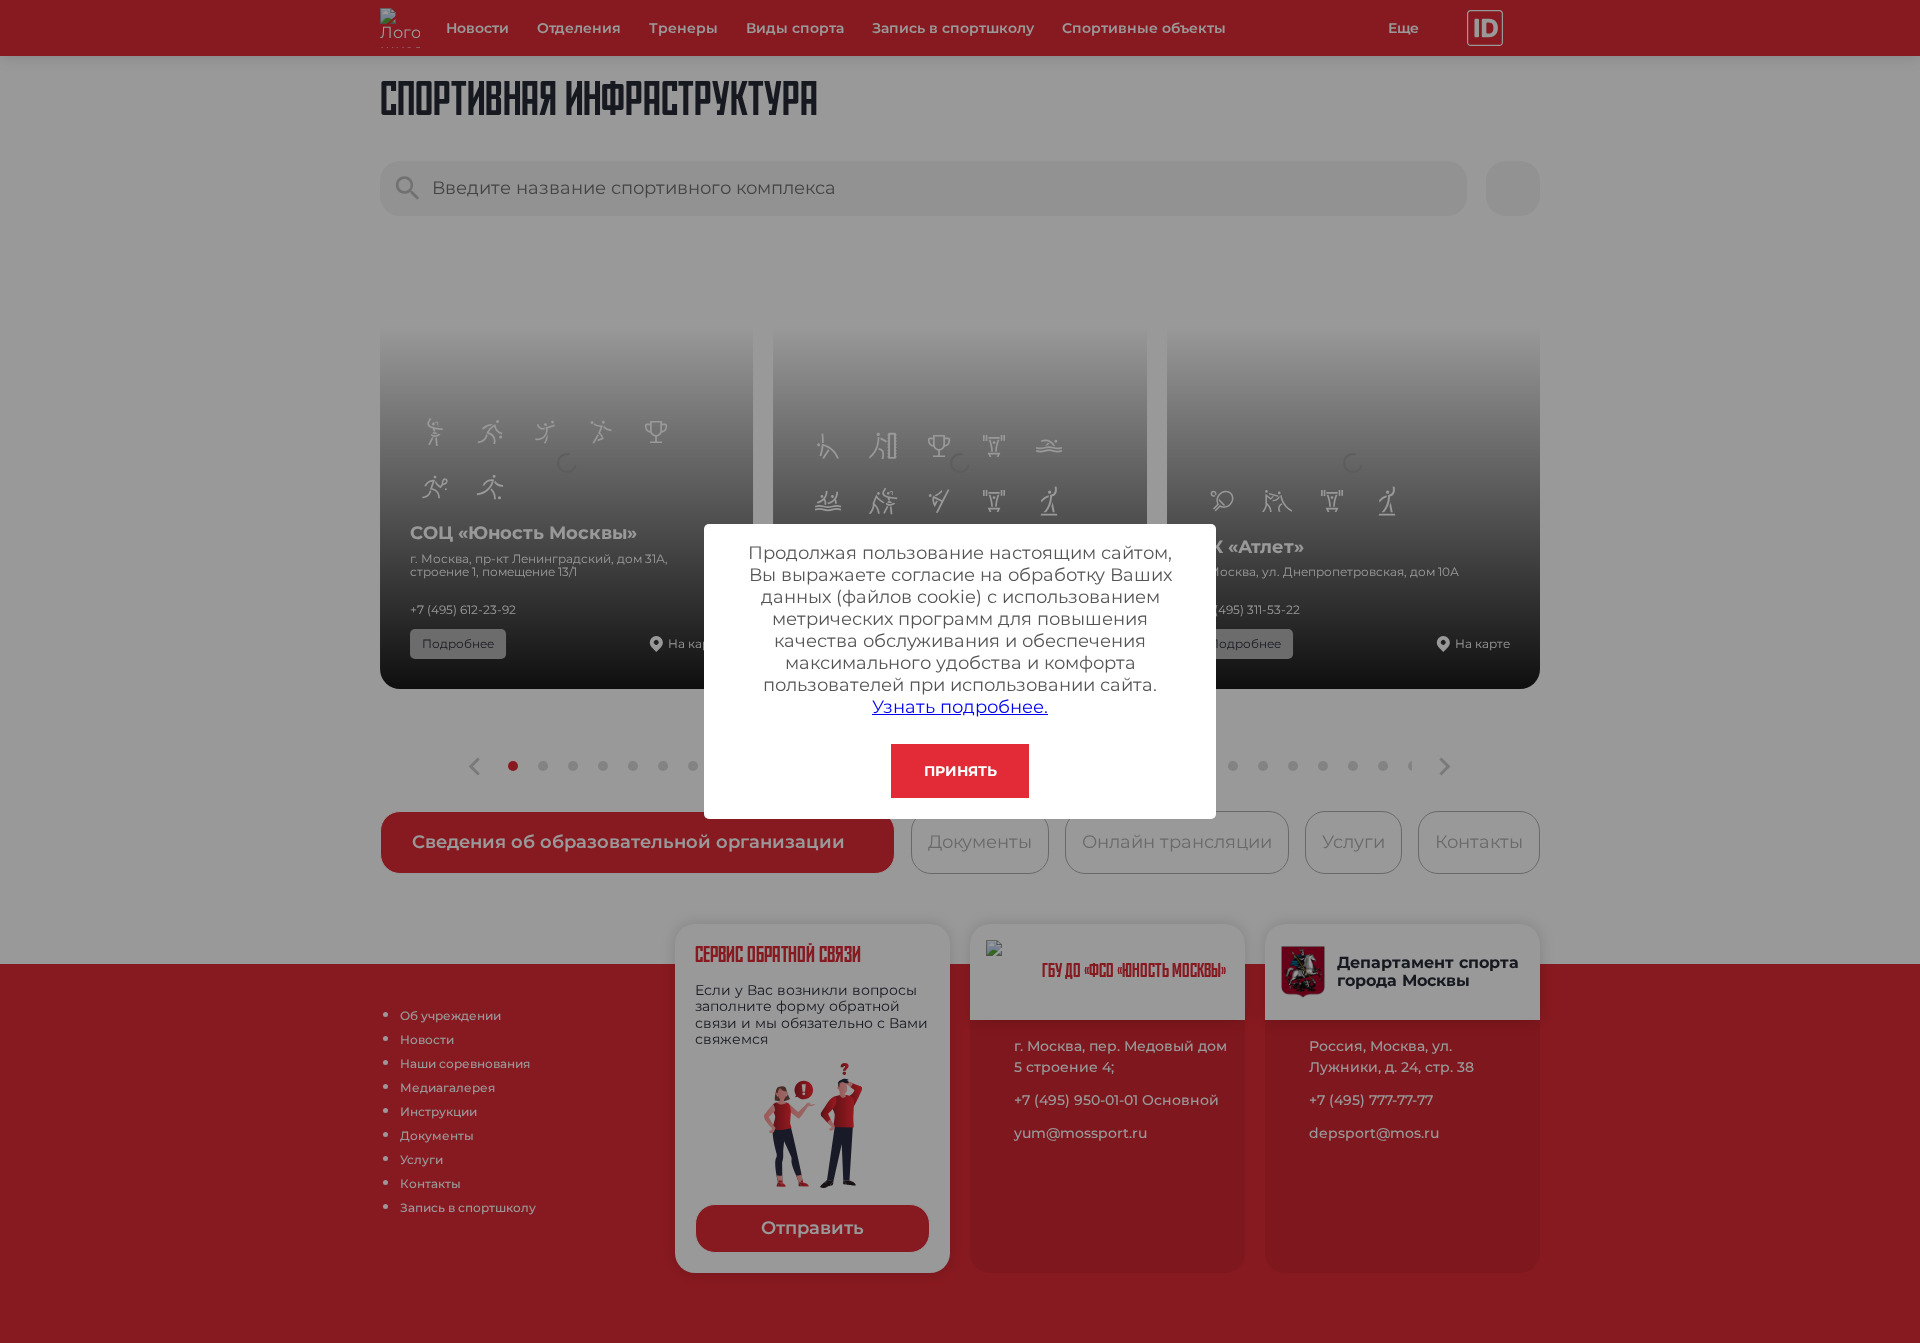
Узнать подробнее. (960, 707)
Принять (960, 771)
